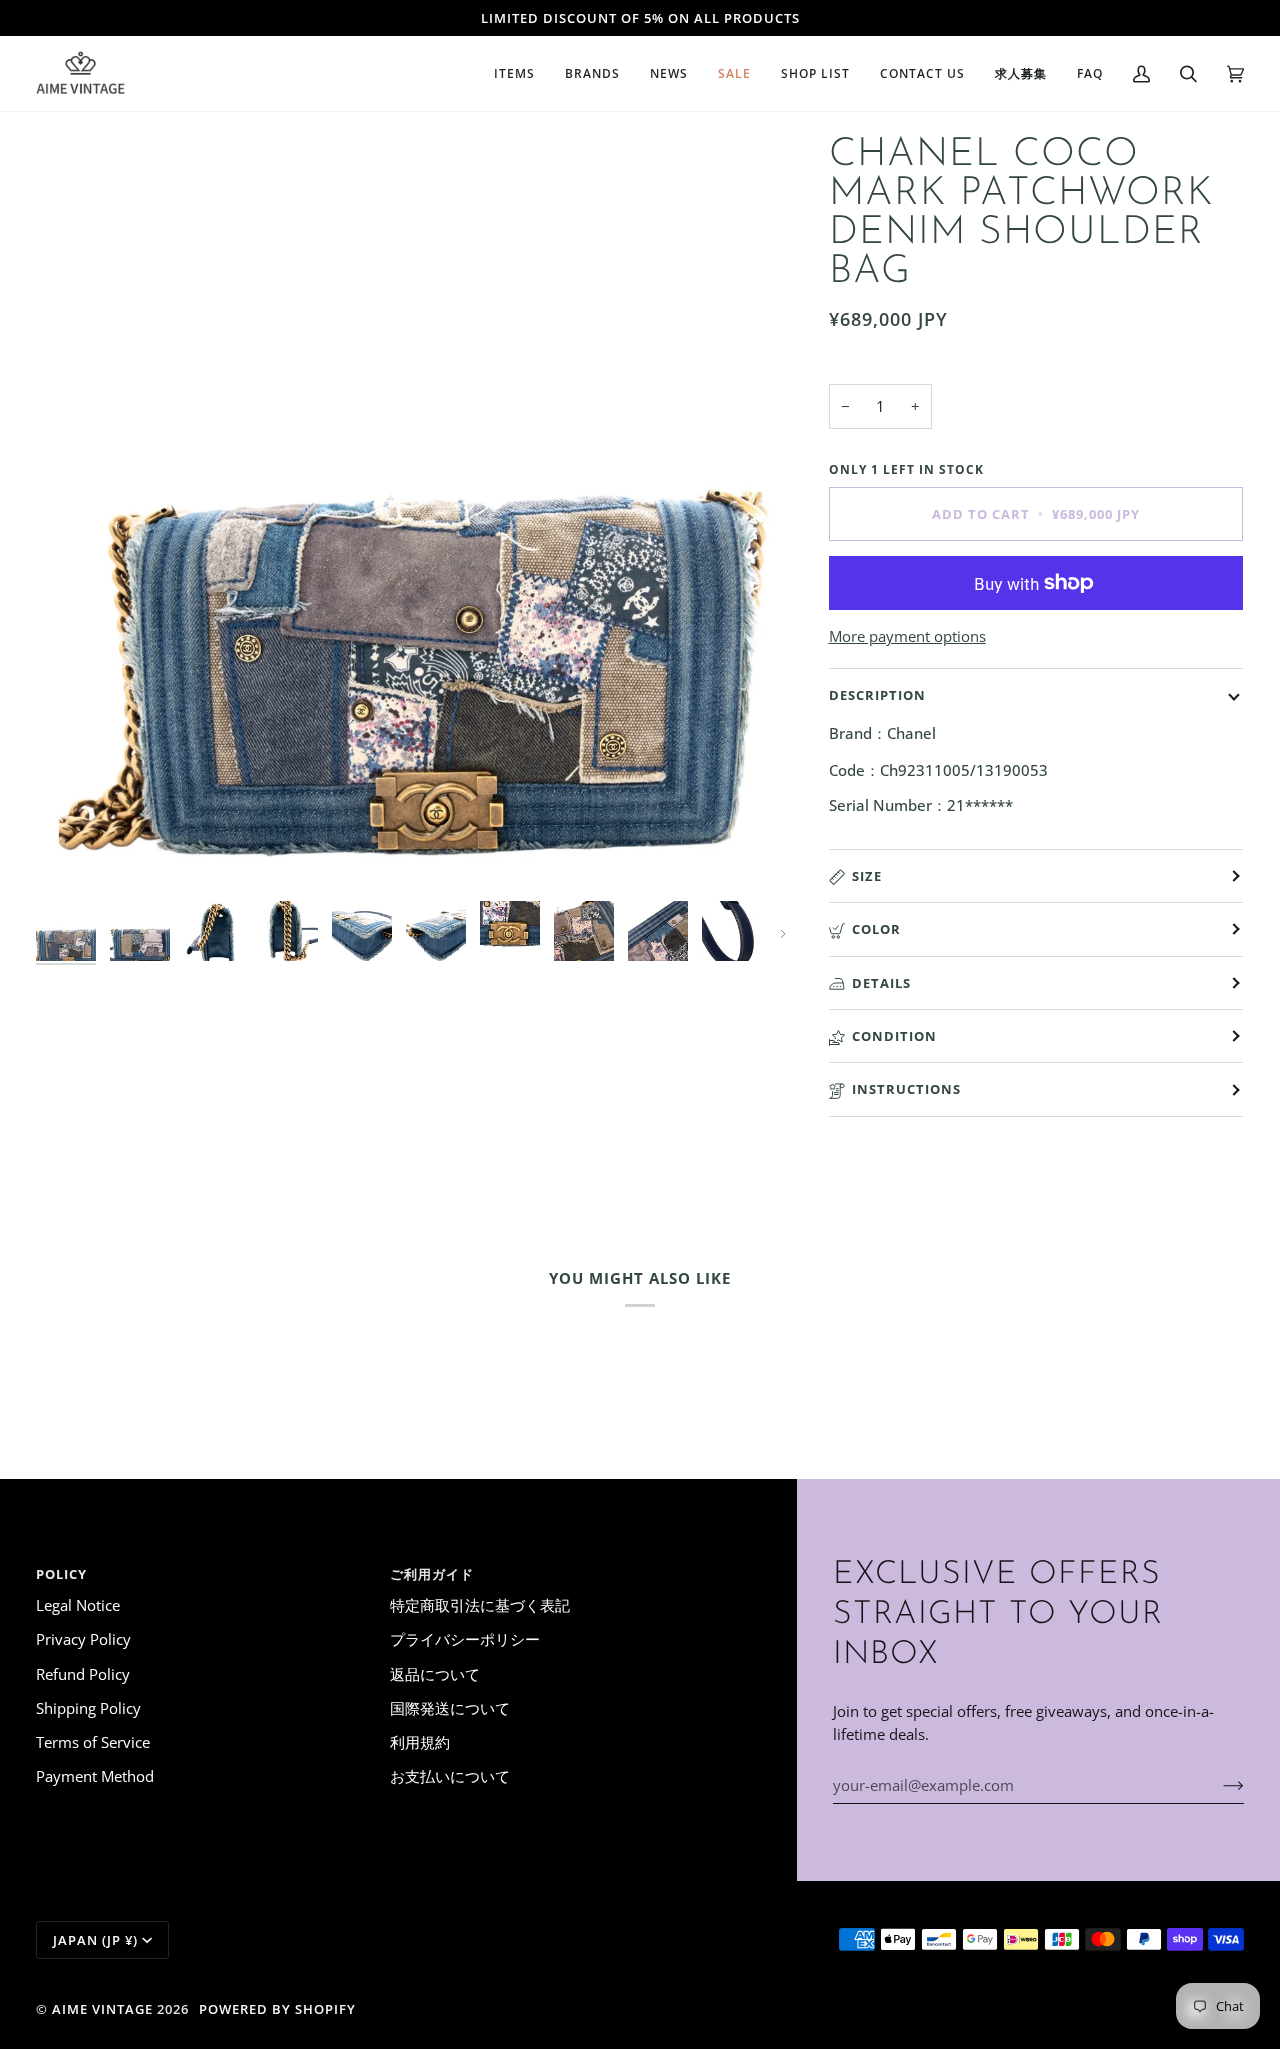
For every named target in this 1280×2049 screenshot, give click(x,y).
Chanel (911, 733)
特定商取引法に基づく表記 (480, 1605)
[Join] (1217, 1785)
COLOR (876, 929)
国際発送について (450, 1708)
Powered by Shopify (277, 2009)
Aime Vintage (102, 2009)
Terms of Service (93, 1742)
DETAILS (881, 983)
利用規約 (420, 1742)
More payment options (907, 636)
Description (877, 695)
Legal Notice (78, 1605)
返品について (435, 1674)
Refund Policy (83, 1674)
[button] (514, 73)
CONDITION (894, 1036)
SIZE (867, 876)
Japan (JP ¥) (95, 1940)
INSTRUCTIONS (906, 1089)
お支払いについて (450, 1776)
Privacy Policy (83, 1639)
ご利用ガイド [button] (432, 1574)
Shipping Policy (88, 1708)
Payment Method (95, 1776)
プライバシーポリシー (465, 1639)
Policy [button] (61, 1574)
